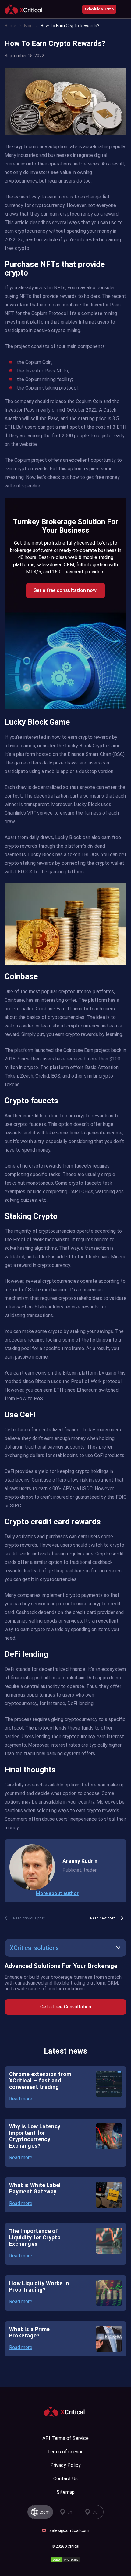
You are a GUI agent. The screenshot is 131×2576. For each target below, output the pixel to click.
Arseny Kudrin (80, 1861)
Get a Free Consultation (66, 2007)
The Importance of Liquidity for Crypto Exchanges (35, 2237)
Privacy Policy (65, 2465)
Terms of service (65, 2452)
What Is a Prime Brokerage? (29, 2332)
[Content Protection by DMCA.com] (65, 2560)
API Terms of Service (65, 2438)
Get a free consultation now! (66, 590)
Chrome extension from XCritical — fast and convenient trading (40, 2080)
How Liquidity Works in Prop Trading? (39, 2286)
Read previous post (29, 1918)
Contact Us (65, 2479)
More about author (57, 1893)
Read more (21, 2099)
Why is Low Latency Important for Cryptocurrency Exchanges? (35, 2136)
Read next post (103, 1918)
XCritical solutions (34, 1948)
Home (10, 26)
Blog (28, 26)
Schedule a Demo (99, 9)
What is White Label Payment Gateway (35, 2188)
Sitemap (66, 2492)
